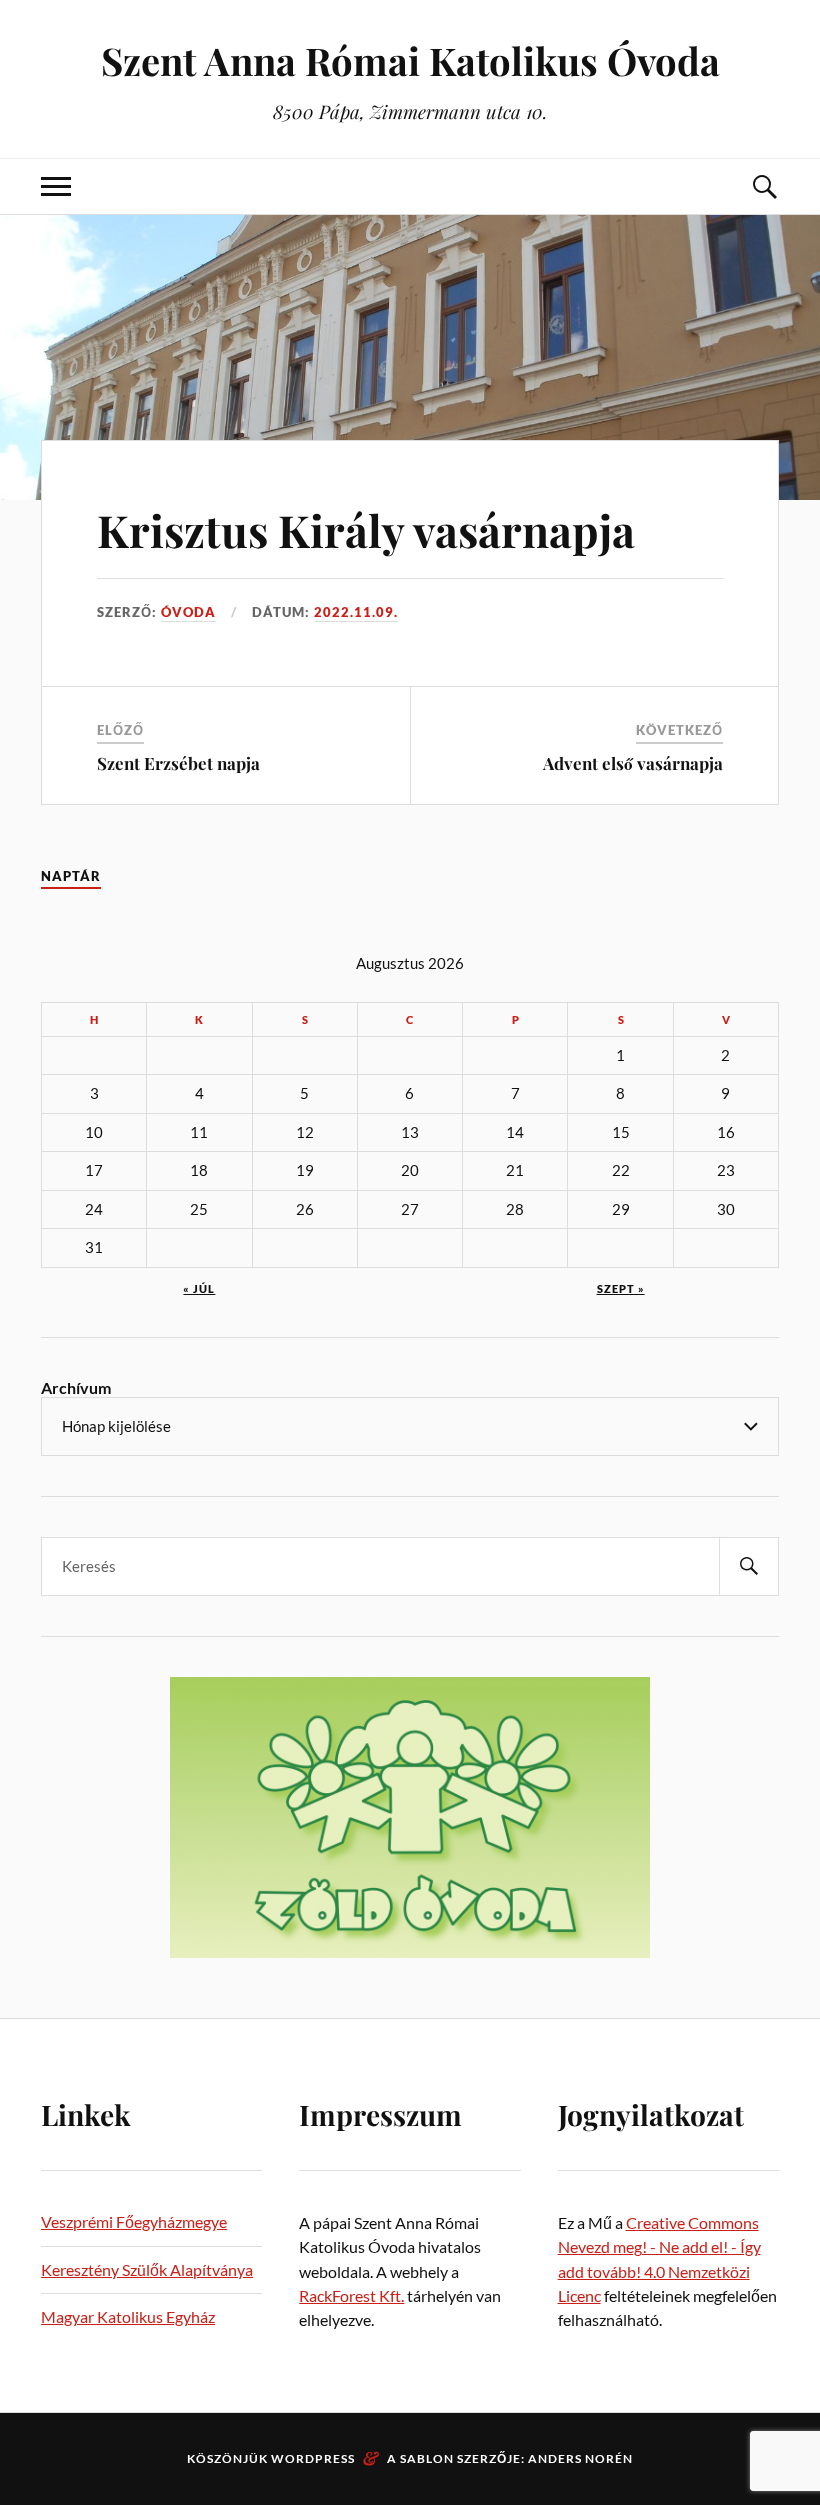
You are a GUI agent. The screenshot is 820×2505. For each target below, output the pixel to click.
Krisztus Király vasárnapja (366, 529)
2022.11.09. (356, 612)
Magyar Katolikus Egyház (128, 2316)
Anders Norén (580, 2458)
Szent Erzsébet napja (178, 763)
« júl (199, 1288)
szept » (621, 1288)
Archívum (76, 1387)
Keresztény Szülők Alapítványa (147, 2269)
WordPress (313, 2458)
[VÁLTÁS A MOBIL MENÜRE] (56, 186)
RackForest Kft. (351, 2295)
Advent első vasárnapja (633, 763)
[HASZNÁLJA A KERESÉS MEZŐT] (764, 186)
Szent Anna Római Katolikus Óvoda (410, 60)
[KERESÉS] (749, 1566)
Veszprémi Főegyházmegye (134, 2221)
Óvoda (188, 612)
